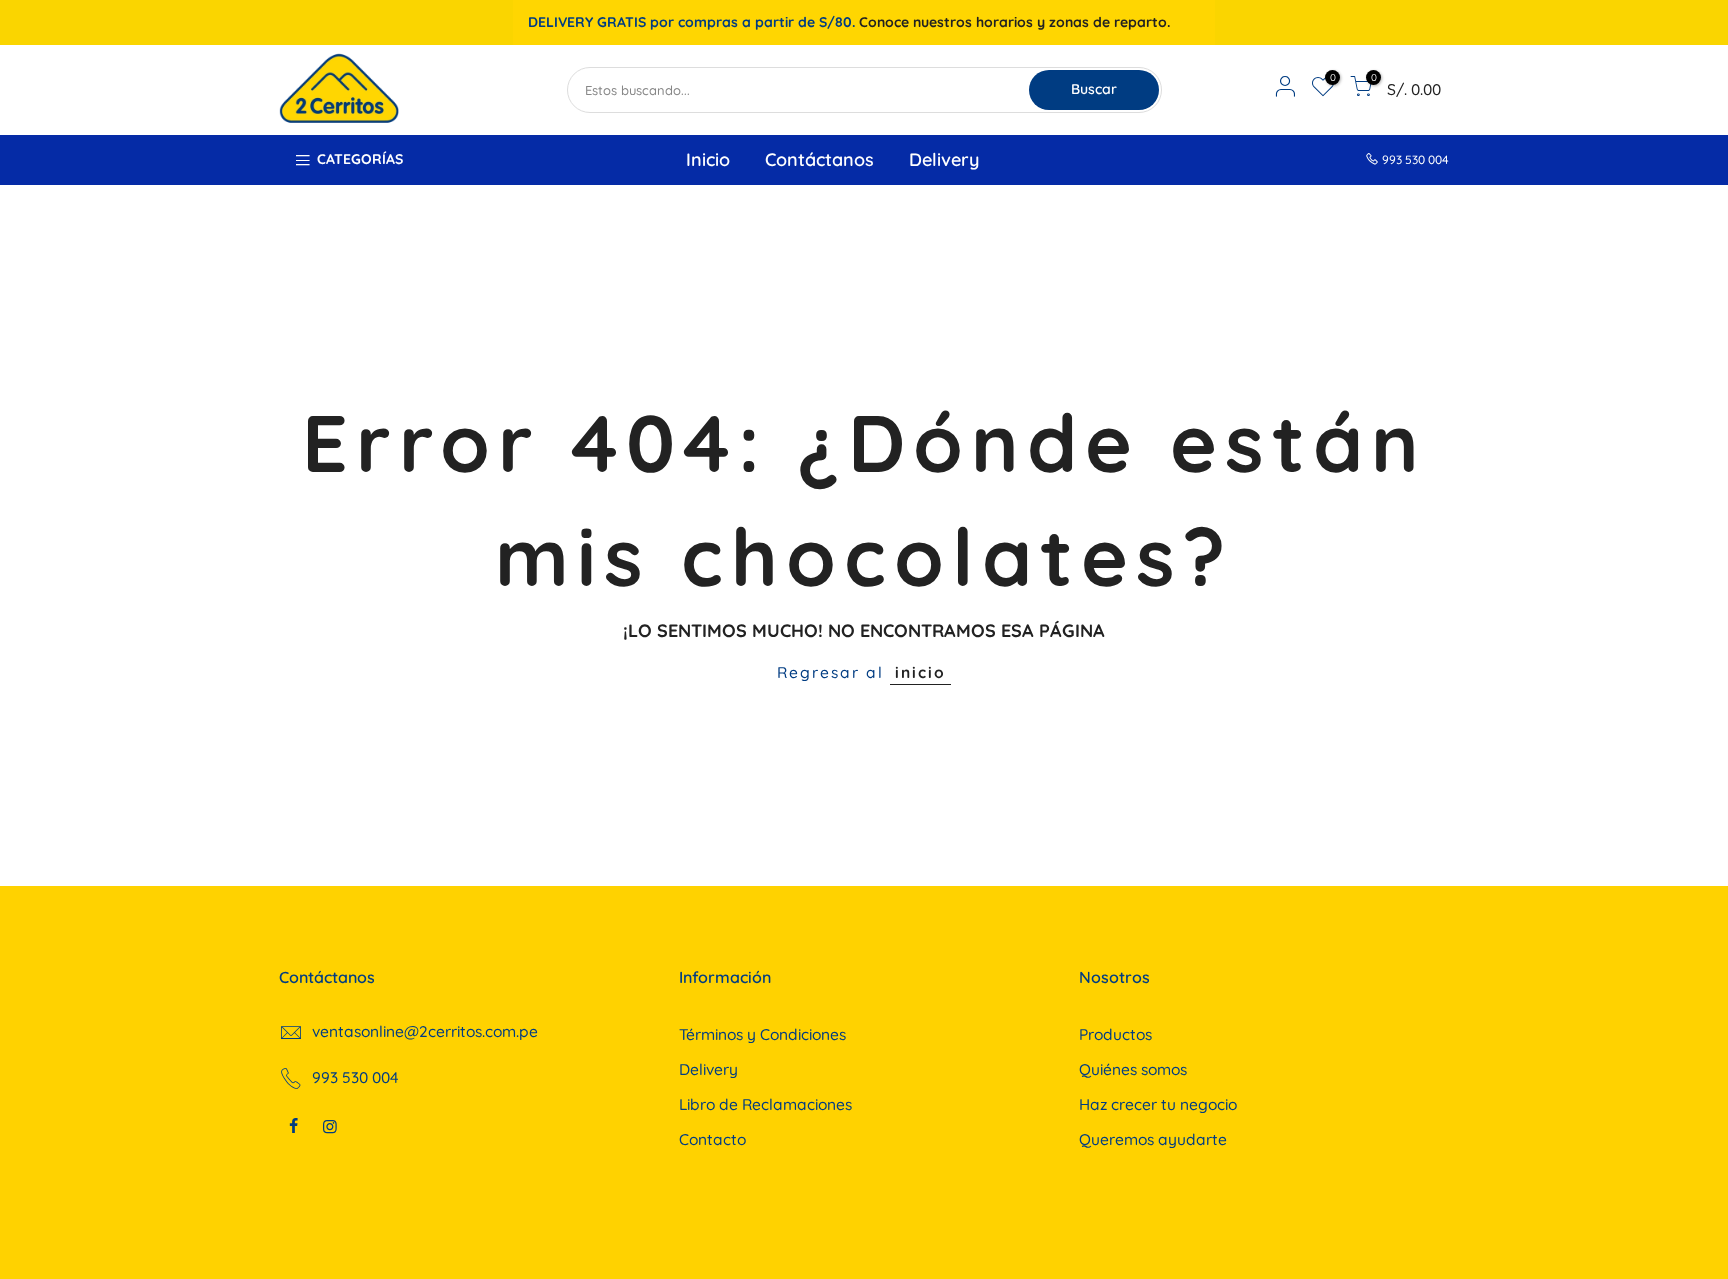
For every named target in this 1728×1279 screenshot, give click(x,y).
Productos (1115, 1034)
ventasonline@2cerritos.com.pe (425, 1031)
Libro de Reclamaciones (765, 1104)
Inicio (708, 159)
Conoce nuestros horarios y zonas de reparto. (1014, 22)
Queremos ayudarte (1153, 1139)
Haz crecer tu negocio (1158, 1104)
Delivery (944, 159)
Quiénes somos (1133, 1069)
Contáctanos (819, 159)
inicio (920, 672)
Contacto (712, 1139)
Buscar (1094, 89)
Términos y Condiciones (762, 1034)
